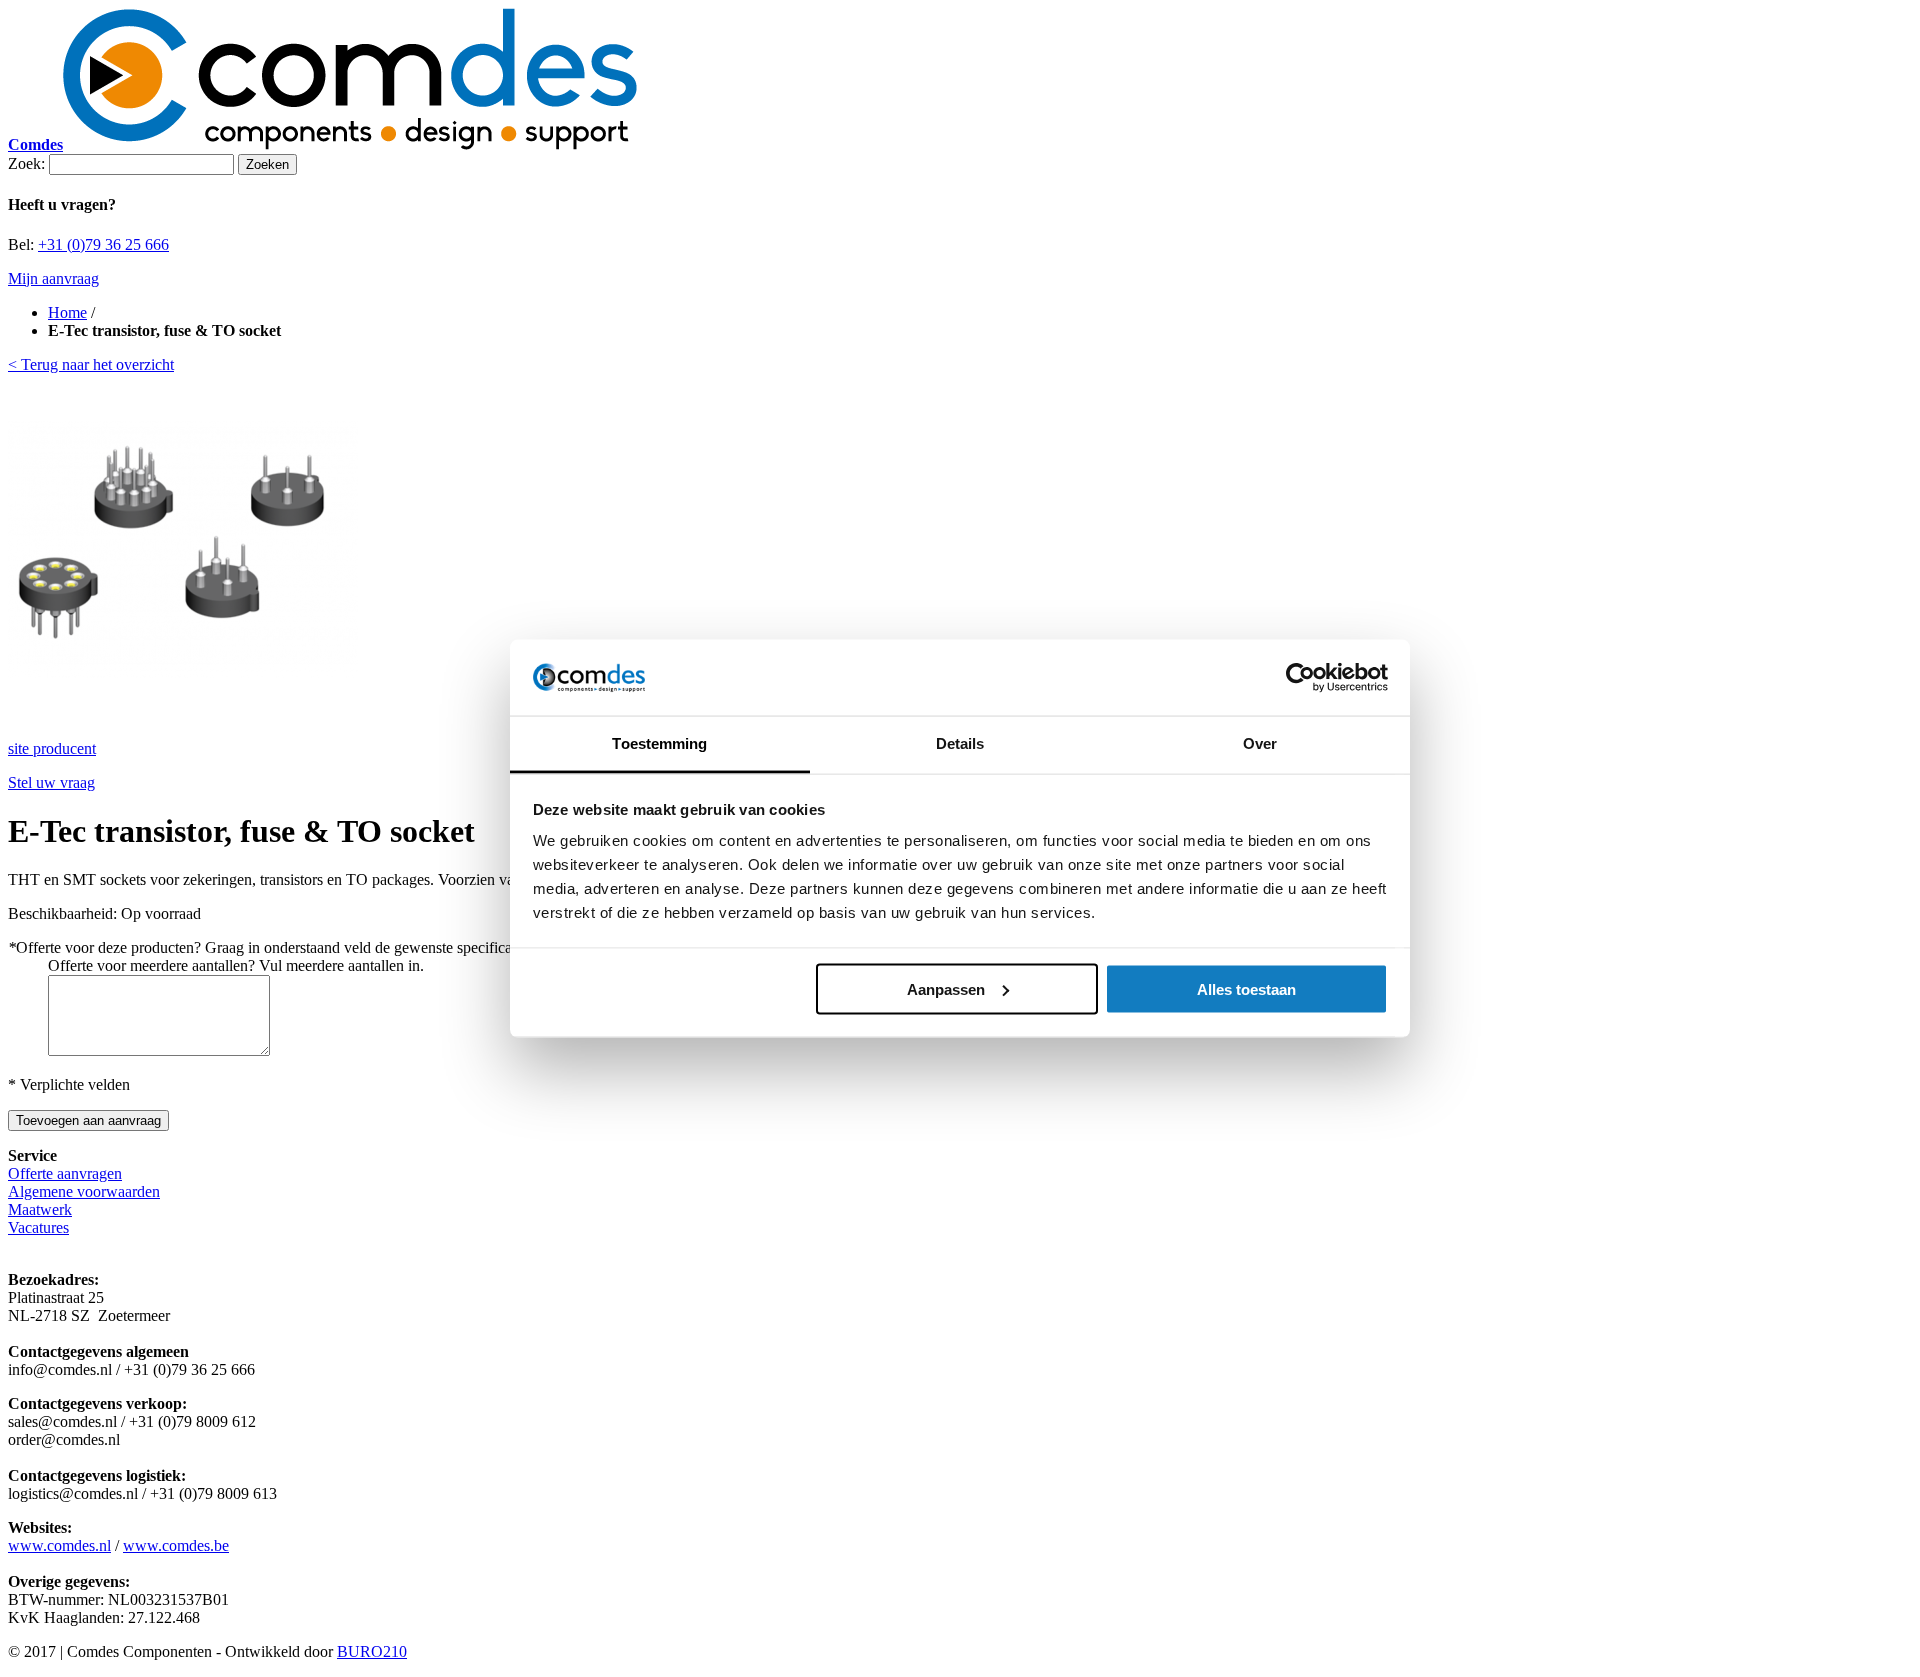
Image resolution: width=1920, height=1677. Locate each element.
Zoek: (26, 163)
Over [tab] (1260, 743)
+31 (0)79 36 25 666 (103, 244)
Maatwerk (40, 1209)
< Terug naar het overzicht (91, 364)
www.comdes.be (176, 1545)
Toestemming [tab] (659, 743)
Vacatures (38, 1227)
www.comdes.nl (59, 1545)
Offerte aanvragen (65, 1173)
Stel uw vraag (51, 782)
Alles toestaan (1246, 988)
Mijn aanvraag (53, 278)
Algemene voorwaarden (84, 1191)
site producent (52, 748)
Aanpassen (946, 988)
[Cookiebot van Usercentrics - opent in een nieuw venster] (1300, 678)
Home (67, 312)
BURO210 (372, 1651)
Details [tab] (960, 743)
